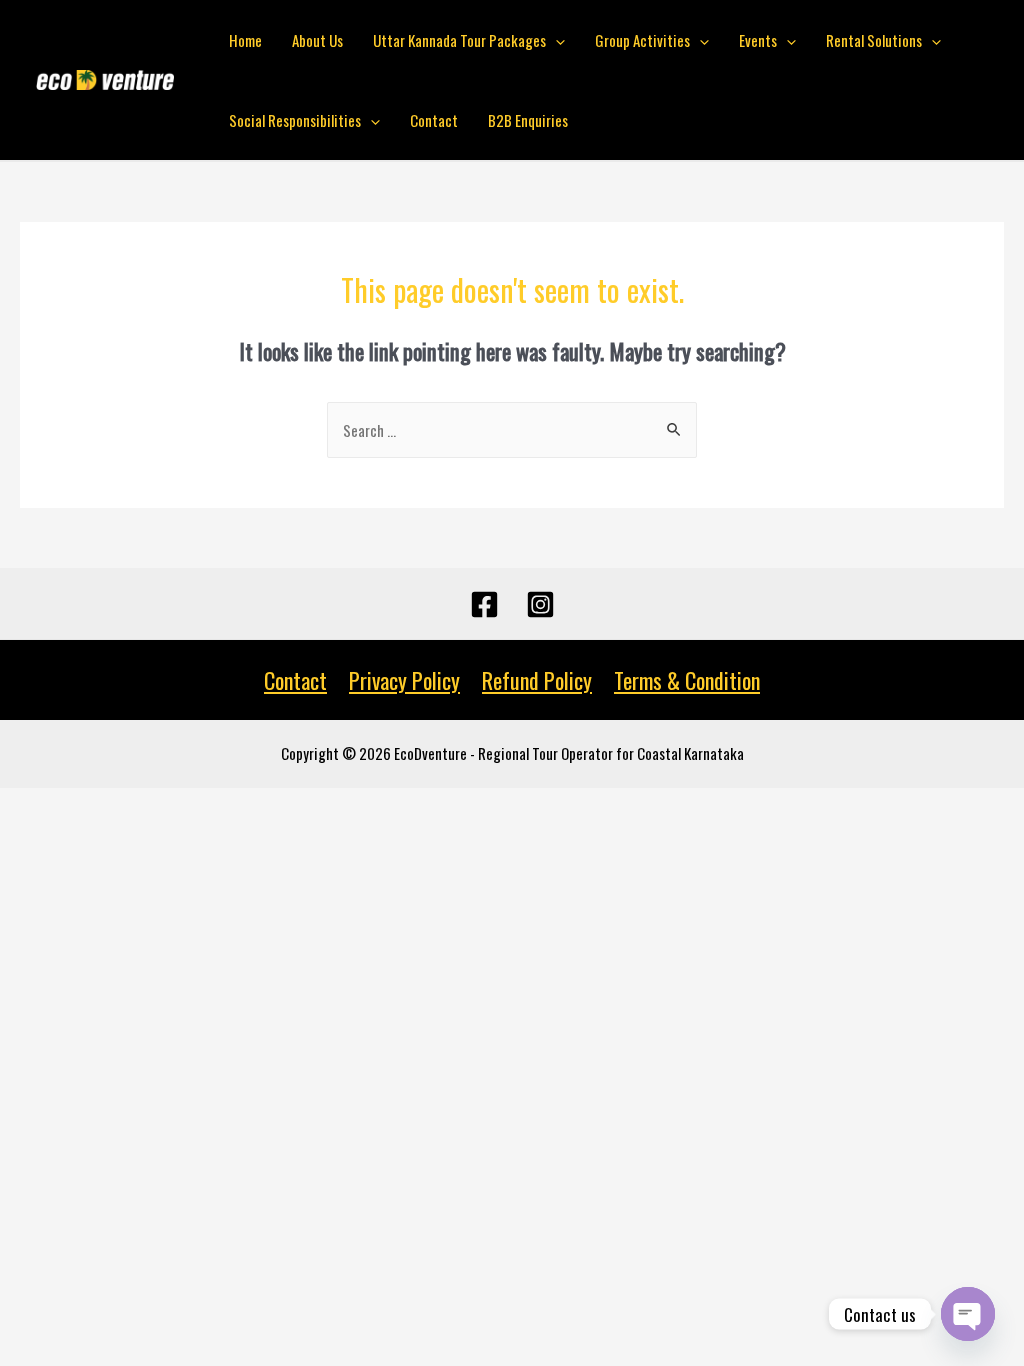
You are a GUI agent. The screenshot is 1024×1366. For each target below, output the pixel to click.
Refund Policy (537, 680)
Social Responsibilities (295, 120)
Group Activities (642, 40)
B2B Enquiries (528, 120)
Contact (434, 120)
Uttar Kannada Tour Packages (459, 40)
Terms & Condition (687, 680)
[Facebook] (484, 604)
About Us (317, 40)
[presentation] (555, 40)
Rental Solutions (874, 40)
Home (245, 40)
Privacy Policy (404, 680)
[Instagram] (540, 604)
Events (758, 40)
